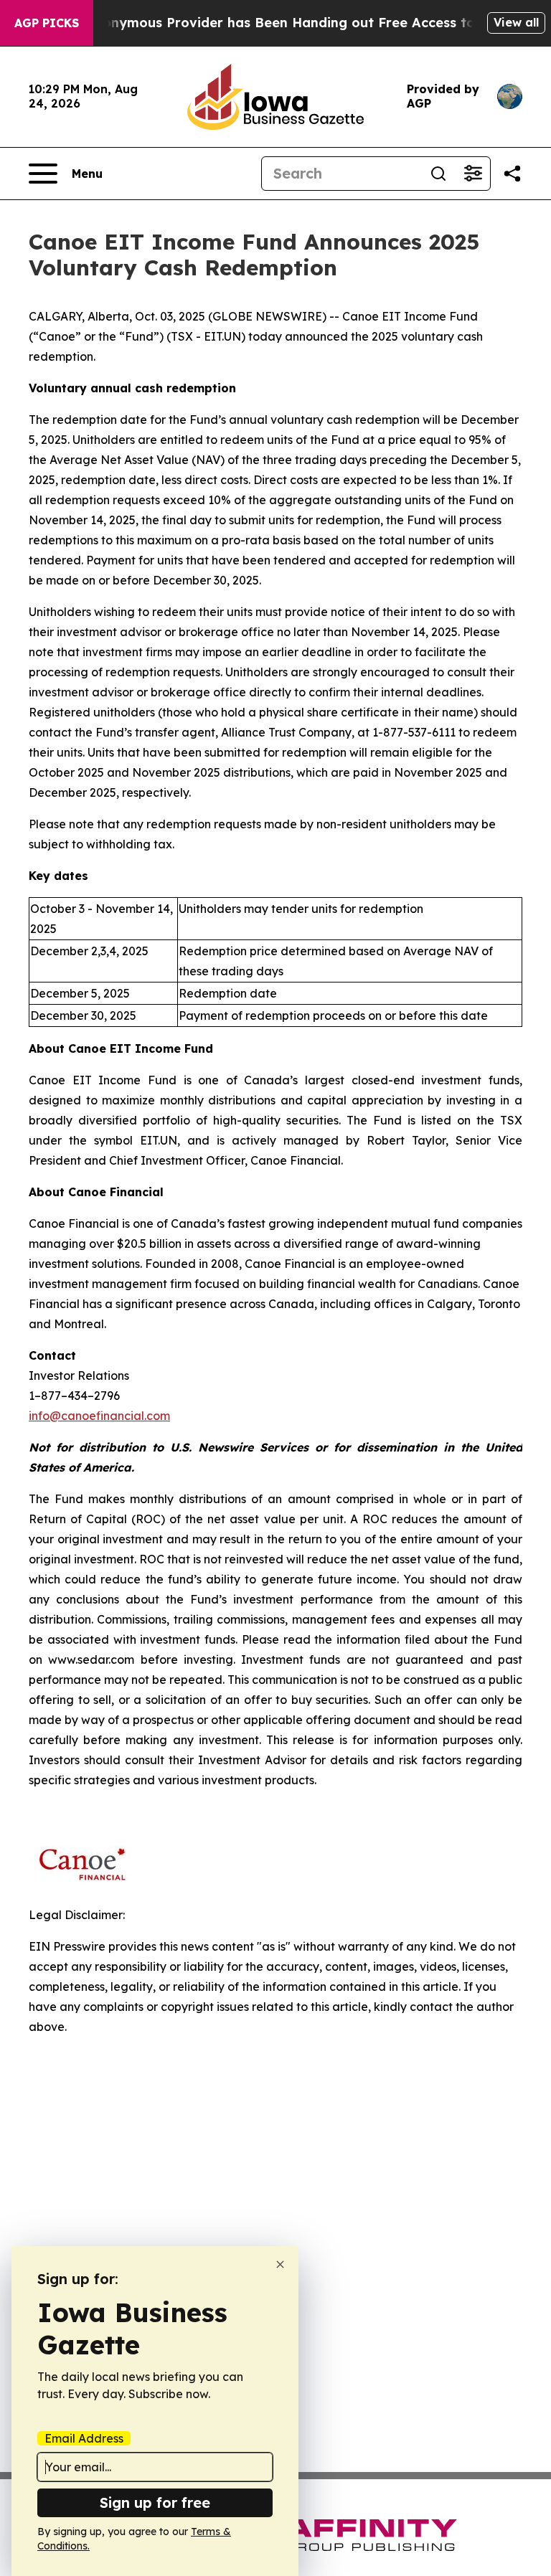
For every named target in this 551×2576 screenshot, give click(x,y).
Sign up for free (155, 2502)
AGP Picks (47, 23)
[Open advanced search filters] (473, 174)
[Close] (280, 2264)
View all (516, 22)
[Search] (438, 174)
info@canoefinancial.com (99, 1416)
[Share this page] (512, 174)
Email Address (84, 2438)
